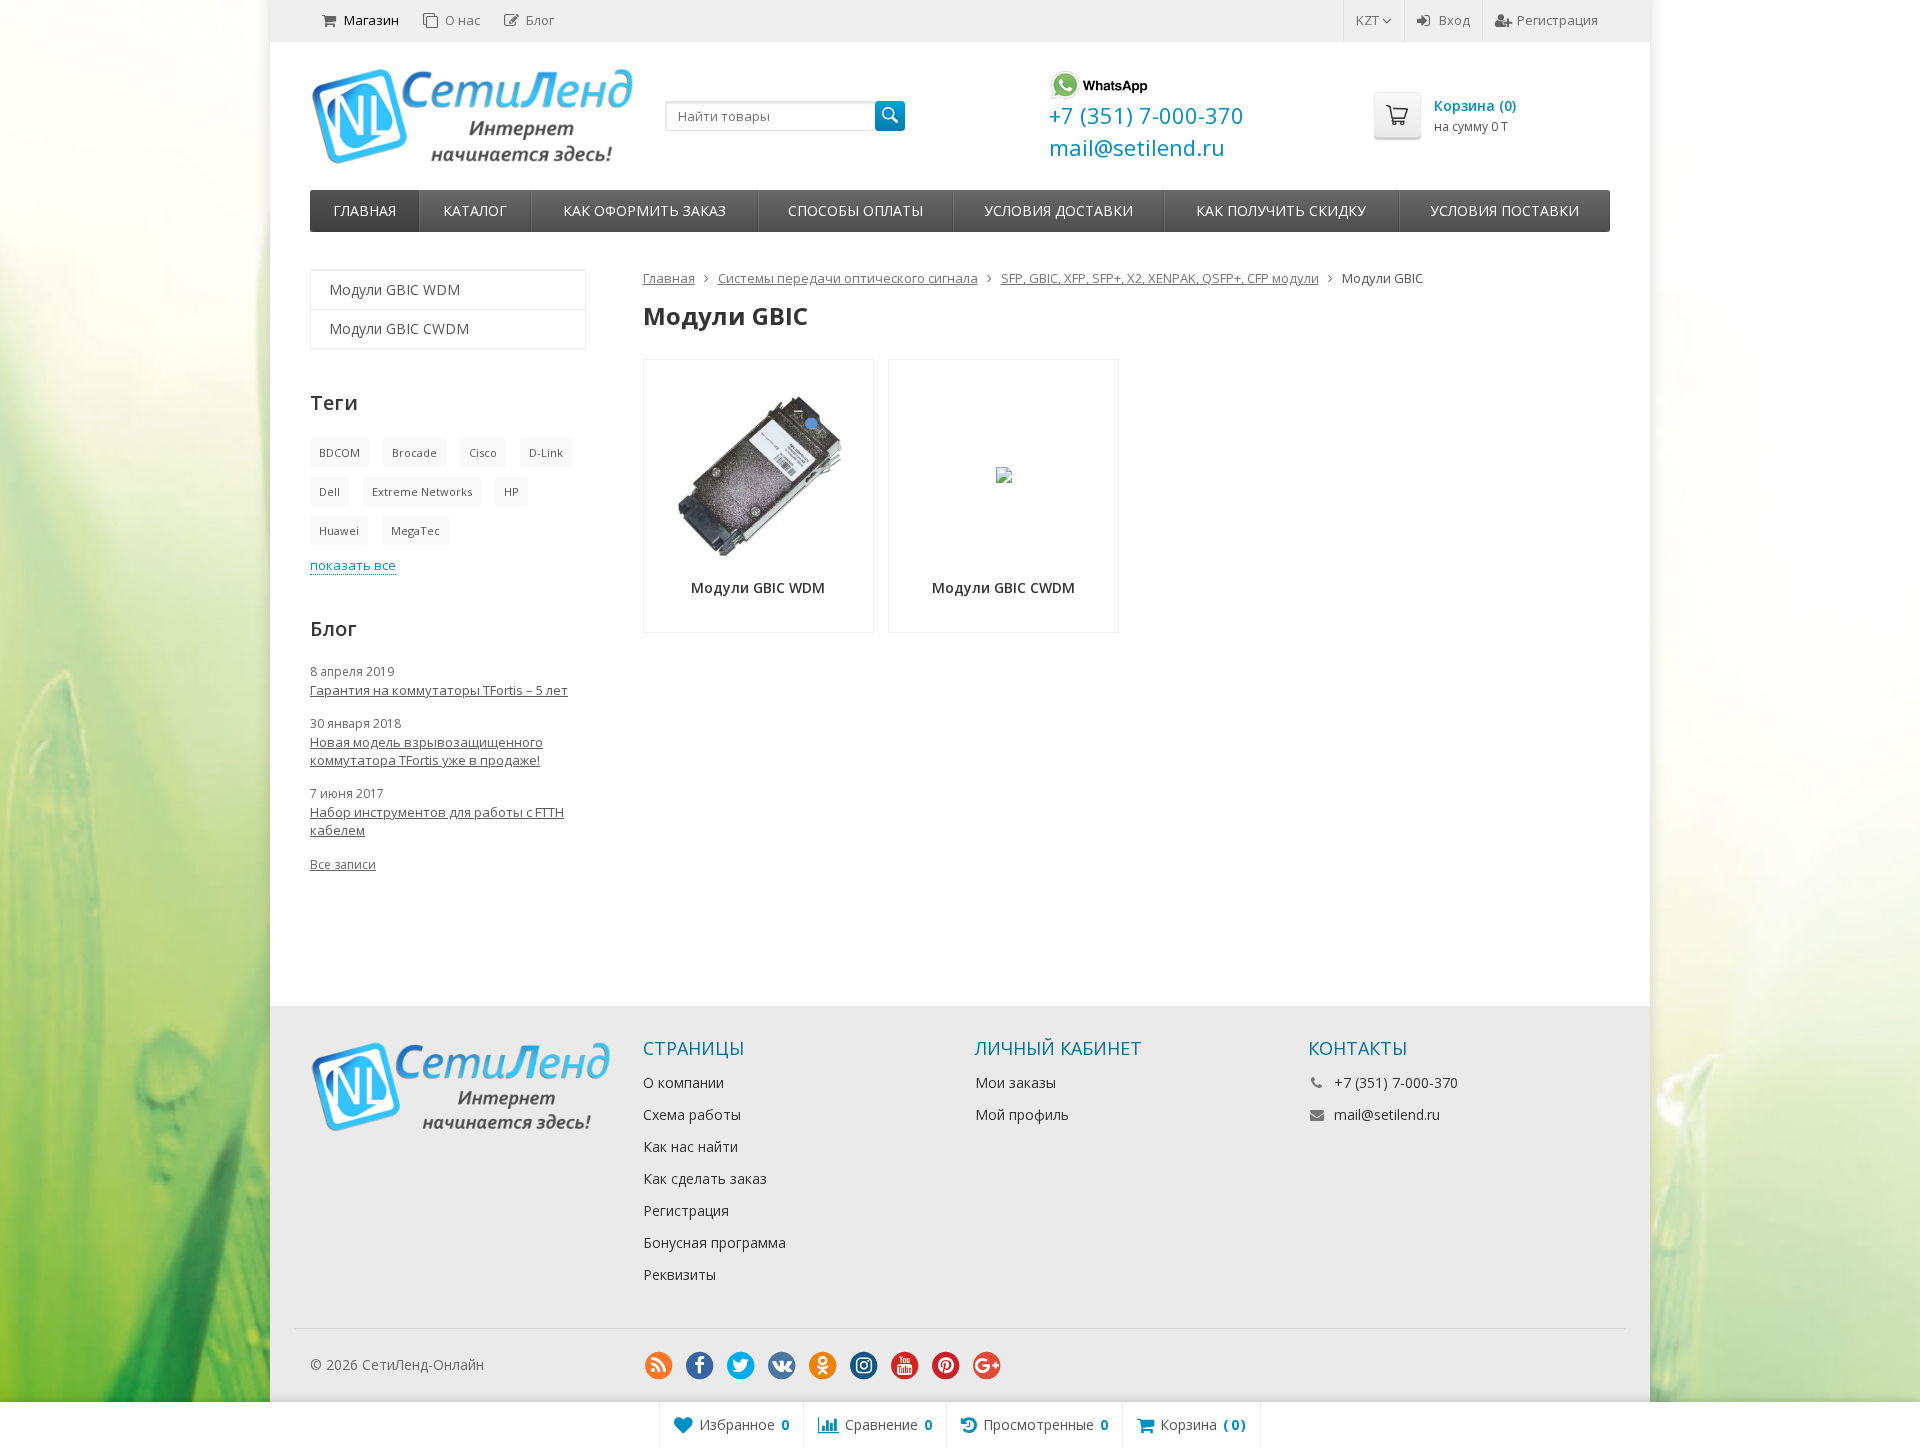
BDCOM (339, 452)
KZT (1369, 20)
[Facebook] (700, 1366)
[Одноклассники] (823, 1366)
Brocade (414, 452)
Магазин (371, 20)
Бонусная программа (714, 1242)
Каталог (475, 210)
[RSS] (659, 1366)
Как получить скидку (1281, 210)
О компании (683, 1082)
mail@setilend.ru (1387, 1114)
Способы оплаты (855, 210)
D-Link (546, 452)
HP (511, 491)
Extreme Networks (422, 491)
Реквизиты (679, 1274)
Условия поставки (1504, 210)
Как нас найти (690, 1146)
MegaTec (415, 530)
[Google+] (987, 1366)
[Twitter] (741, 1366)
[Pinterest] (946, 1366)
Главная (364, 210)
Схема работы (692, 1114)
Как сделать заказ (705, 1178)
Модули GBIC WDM (394, 289)
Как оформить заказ (644, 210)
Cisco (483, 452)
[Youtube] (905, 1366)
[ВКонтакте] (782, 1366)
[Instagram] (864, 1366)
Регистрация (1557, 20)
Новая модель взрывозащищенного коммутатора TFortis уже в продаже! (426, 751)
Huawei (339, 530)
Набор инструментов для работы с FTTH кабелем (437, 821)
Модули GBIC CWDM (399, 328)
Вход (1454, 20)
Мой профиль (1022, 1114)
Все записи (343, 864)
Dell (329, 491)
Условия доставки (1058, 210)
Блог (540, 20)
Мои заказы (1015, 1082)
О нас (462, 20)
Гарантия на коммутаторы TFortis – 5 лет (439, 690)
